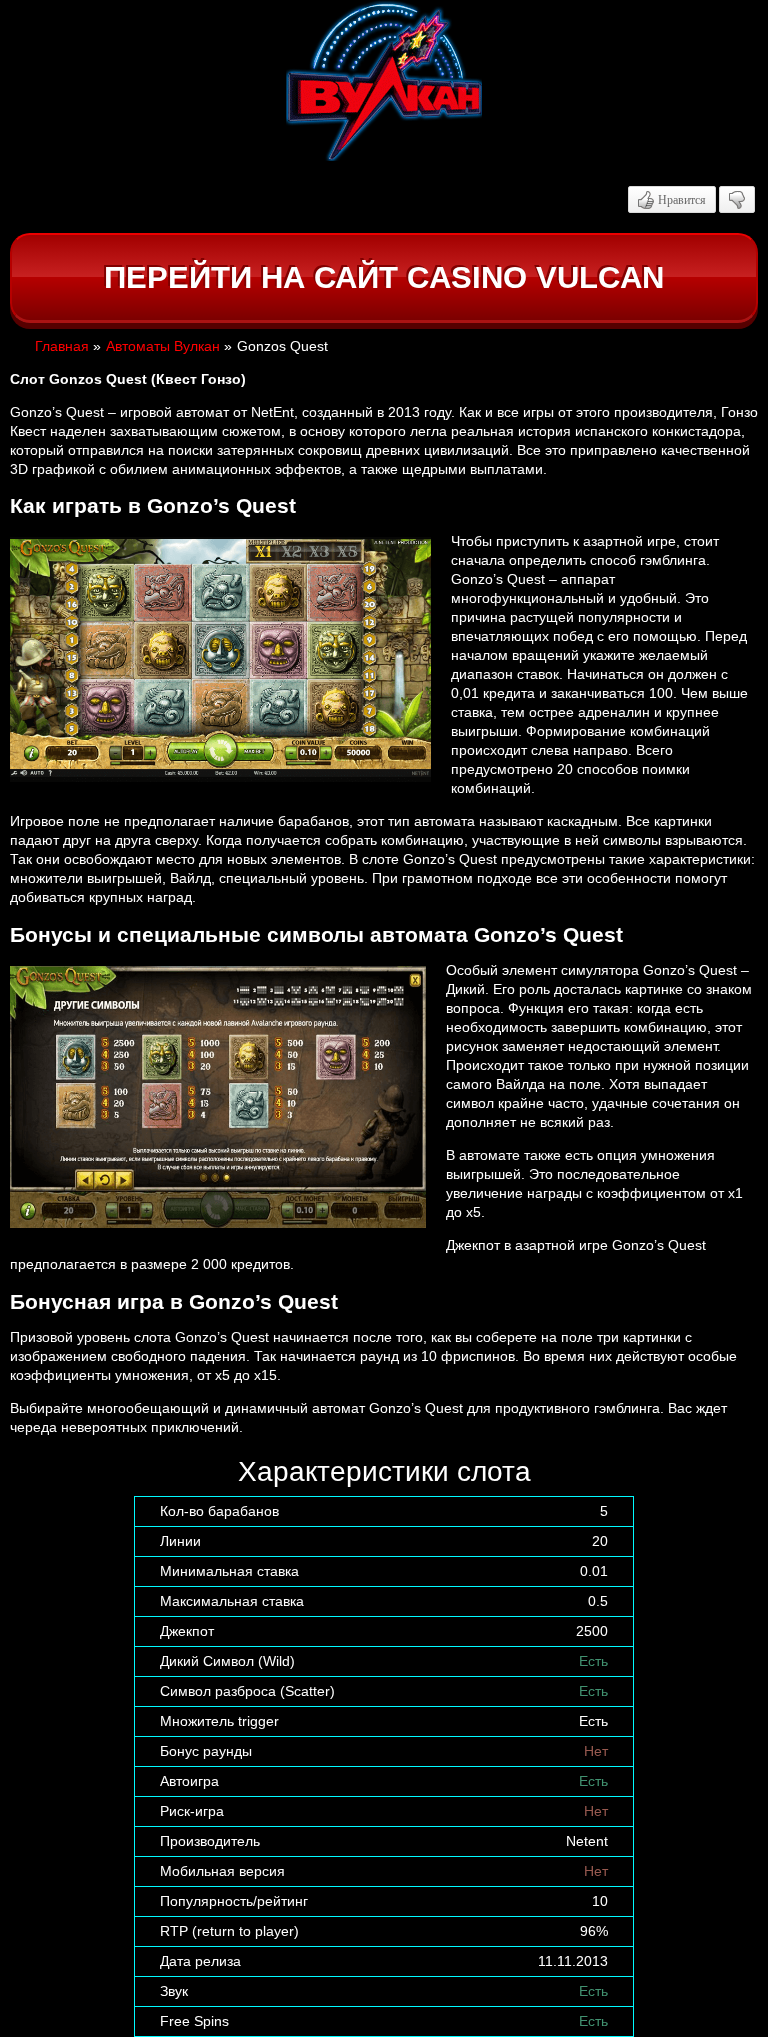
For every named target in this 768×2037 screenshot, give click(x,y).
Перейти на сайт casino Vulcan (384, 277)
